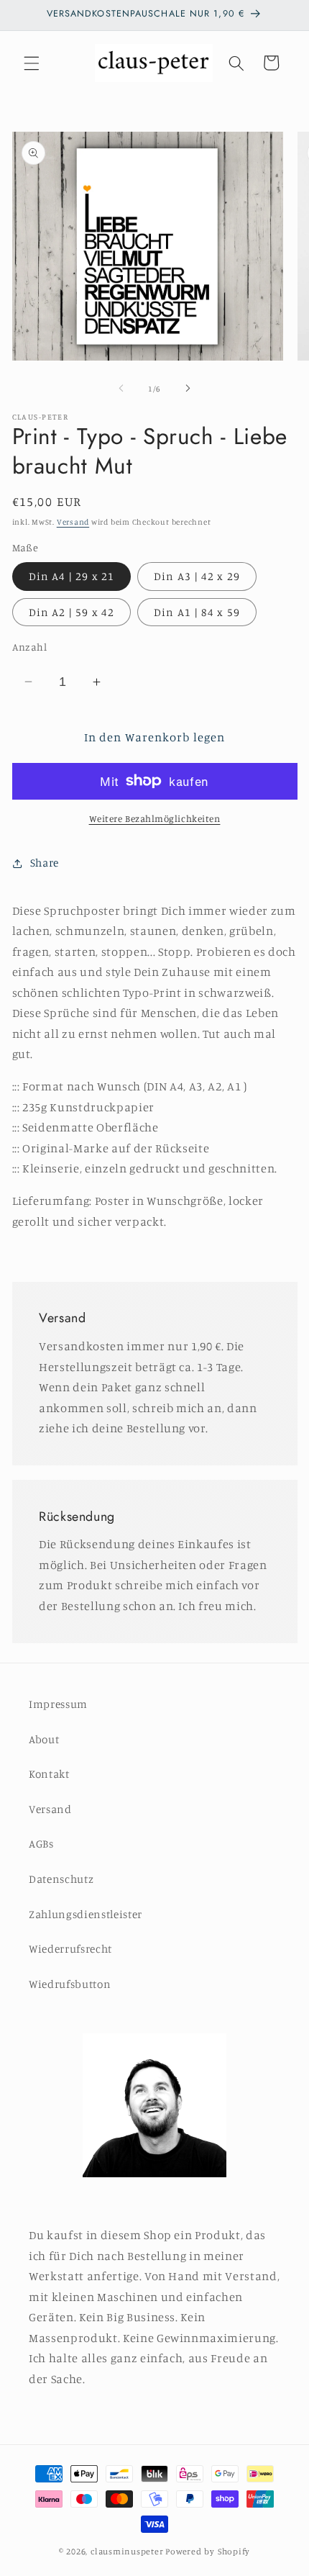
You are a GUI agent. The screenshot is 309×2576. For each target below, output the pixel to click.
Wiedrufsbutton (70, 1984)
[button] (32, 63)
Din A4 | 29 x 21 (72, 576)
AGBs (41, 1844)
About (44, 1739)
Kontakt (49, 1774)
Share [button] (45, 863)
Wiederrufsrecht (70, 1949)
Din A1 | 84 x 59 (197, 612)
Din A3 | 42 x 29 (197, 576)
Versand (73, 522)
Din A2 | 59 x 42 (72, 612)
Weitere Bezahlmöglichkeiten (155, 818)
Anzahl (30, 647)
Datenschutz (61, 1879)
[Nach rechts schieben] (188, 389)
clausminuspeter (127, 2551)
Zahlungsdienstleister (86, 1914)
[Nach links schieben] (121, 389)
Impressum (58, 1704)
